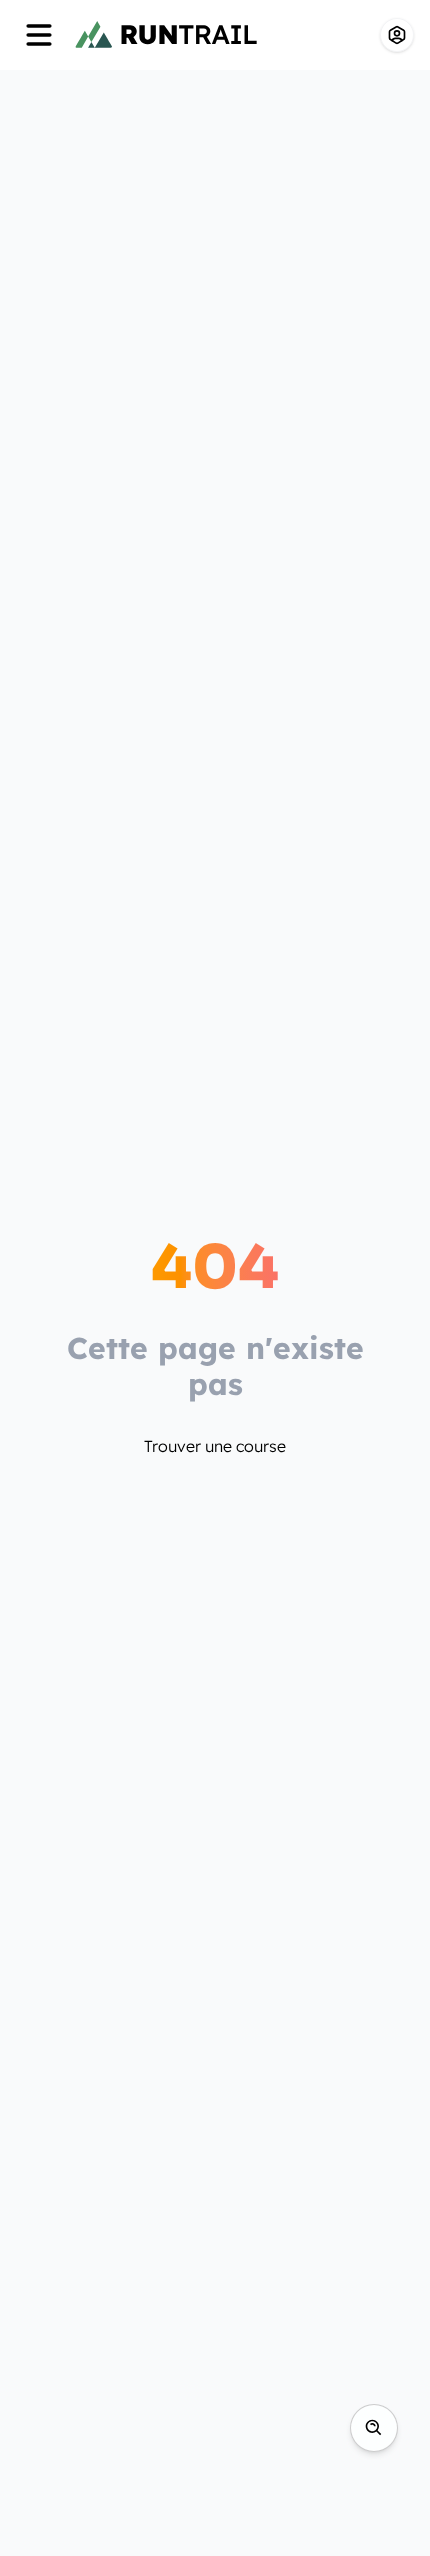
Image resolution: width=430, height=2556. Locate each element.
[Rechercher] (374, 2428)
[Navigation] (39, 35)
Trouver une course (215, 1446)
